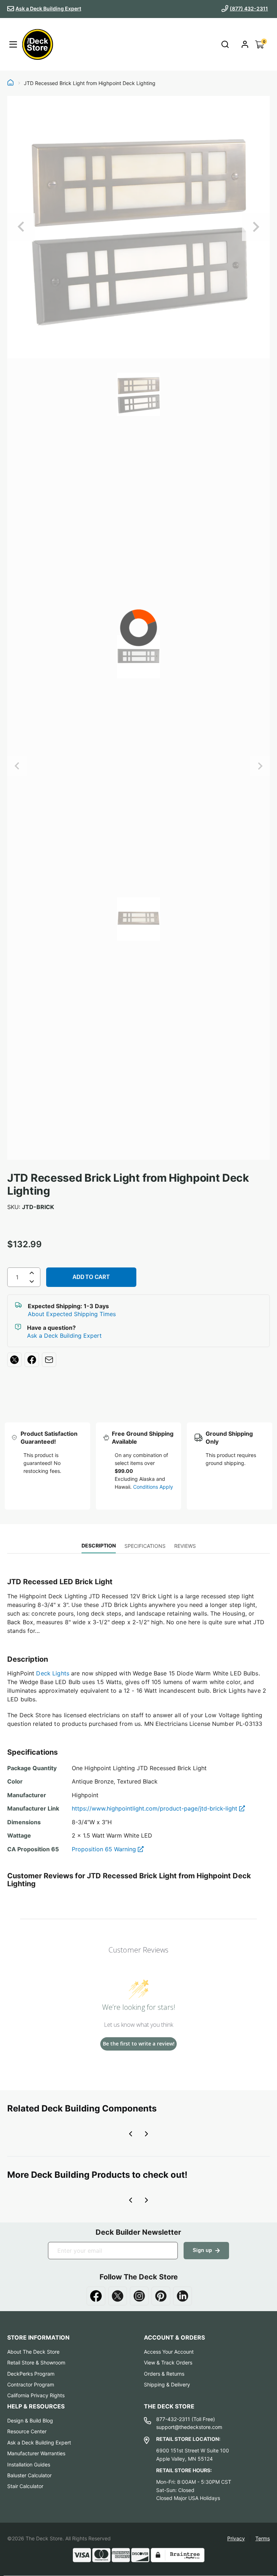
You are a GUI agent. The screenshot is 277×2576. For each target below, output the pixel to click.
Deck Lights (53, 1673)
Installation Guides (29, 2464)
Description (99, 1545)
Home (10, 83)
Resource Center (27, 2431)
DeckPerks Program (31, 2374)
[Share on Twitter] (14, 1360)
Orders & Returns (164, 2374)
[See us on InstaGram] (139, 2296)
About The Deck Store (33, 2352)
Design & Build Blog (30, 2420)
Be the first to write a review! (139, 2044)
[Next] (256, 227)
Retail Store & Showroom (36, 2362)
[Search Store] (225, 45)
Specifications (145, 1546)
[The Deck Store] (38, 44)
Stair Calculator (25, 2486)
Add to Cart (91, 1277)
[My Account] (245, 44)
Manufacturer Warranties (36, 2453)
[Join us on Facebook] (96, 2296)
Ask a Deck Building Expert (48, 8)
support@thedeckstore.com (189, 2427)
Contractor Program (31, 2384)
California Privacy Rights (36, 2395)
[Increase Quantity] (32, 1273)
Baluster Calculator (29, 2475)
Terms (263, 2538)
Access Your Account (169, 2352)
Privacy (236, 2538)
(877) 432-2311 (249, 8)
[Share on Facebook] (32, 1360)
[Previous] (21, 227)
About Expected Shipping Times (72, 1314)
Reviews (185, 1546)
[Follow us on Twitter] (118, 2296)
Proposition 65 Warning (105, 1849)
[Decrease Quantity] (32, 1283)
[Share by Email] (49, 1360)
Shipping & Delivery (167, 2384)
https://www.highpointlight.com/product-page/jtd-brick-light (155, 1808)
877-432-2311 (173, 2419)
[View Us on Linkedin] (183, 2296)
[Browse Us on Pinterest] (161, 2296)
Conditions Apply (153, 1487)
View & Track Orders (168, 2362)
